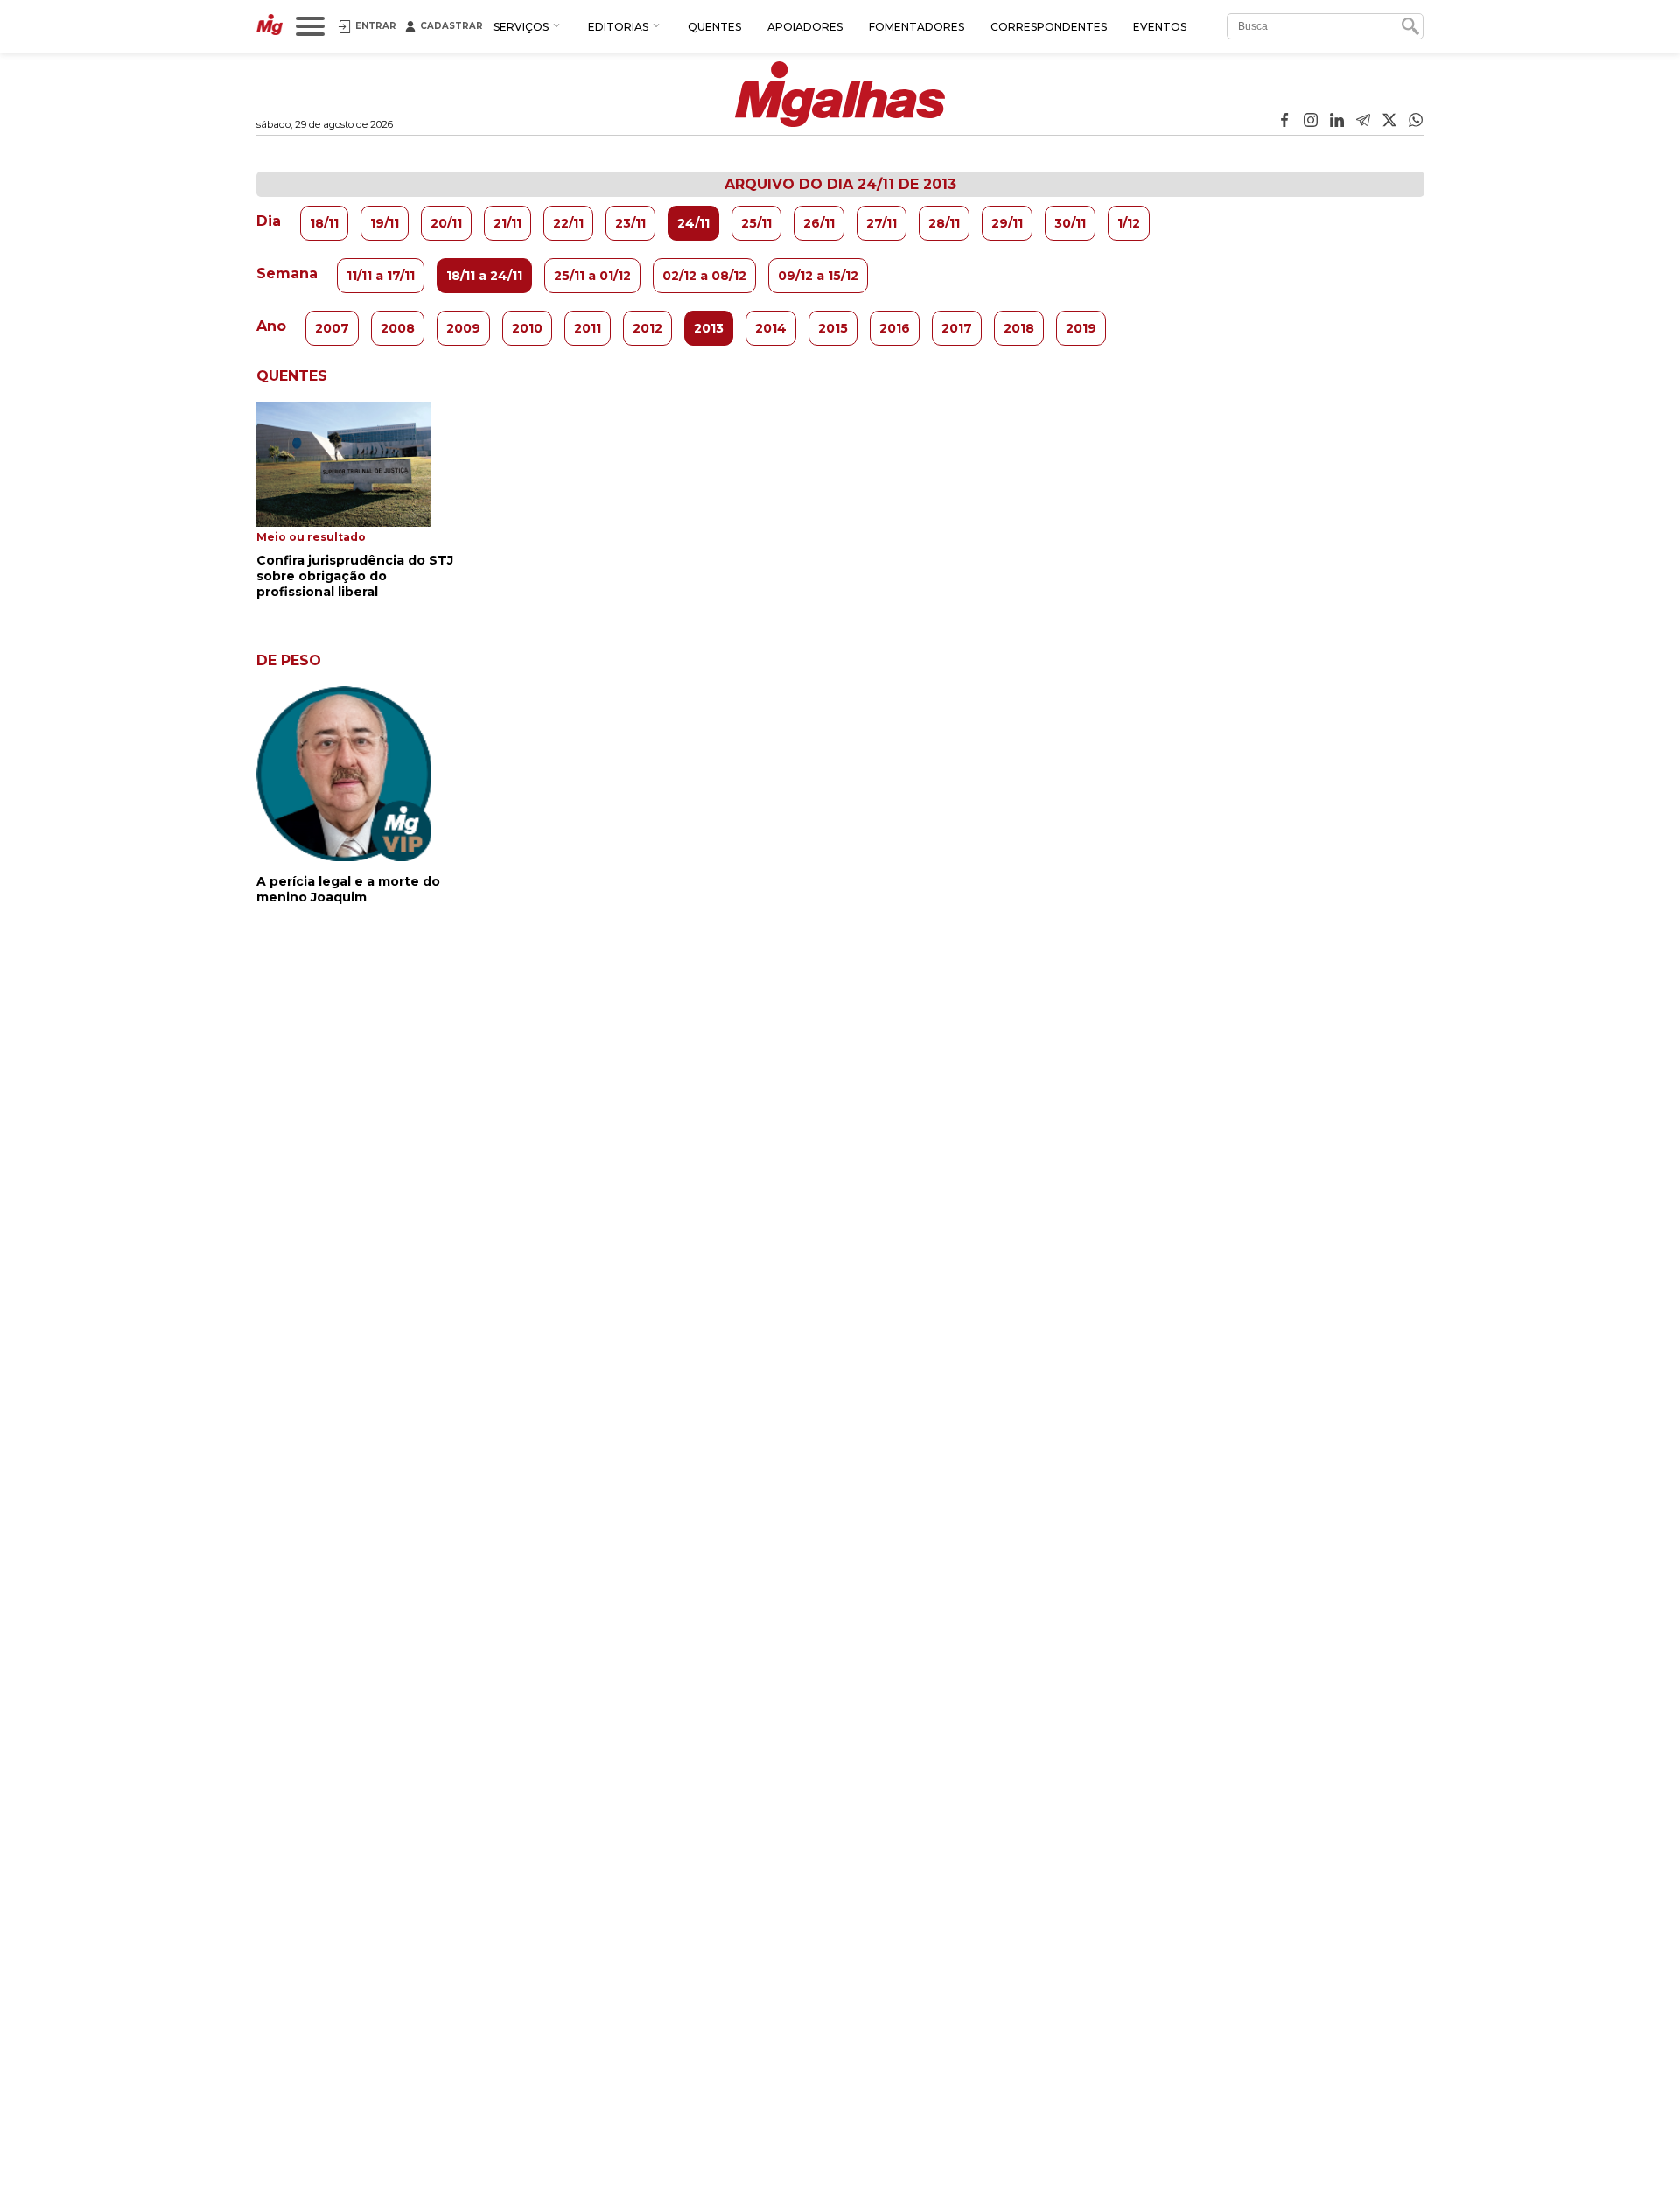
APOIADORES (805, 27)
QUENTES (714, 27)
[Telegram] (1363, 122)
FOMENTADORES (917, 27)
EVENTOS (1160, 27)
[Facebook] (1284, 122)
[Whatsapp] (1416, 122)
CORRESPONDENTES (1049, 27)
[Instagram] (1311, 122)
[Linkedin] (1337, 122)
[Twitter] (1389, 122)
